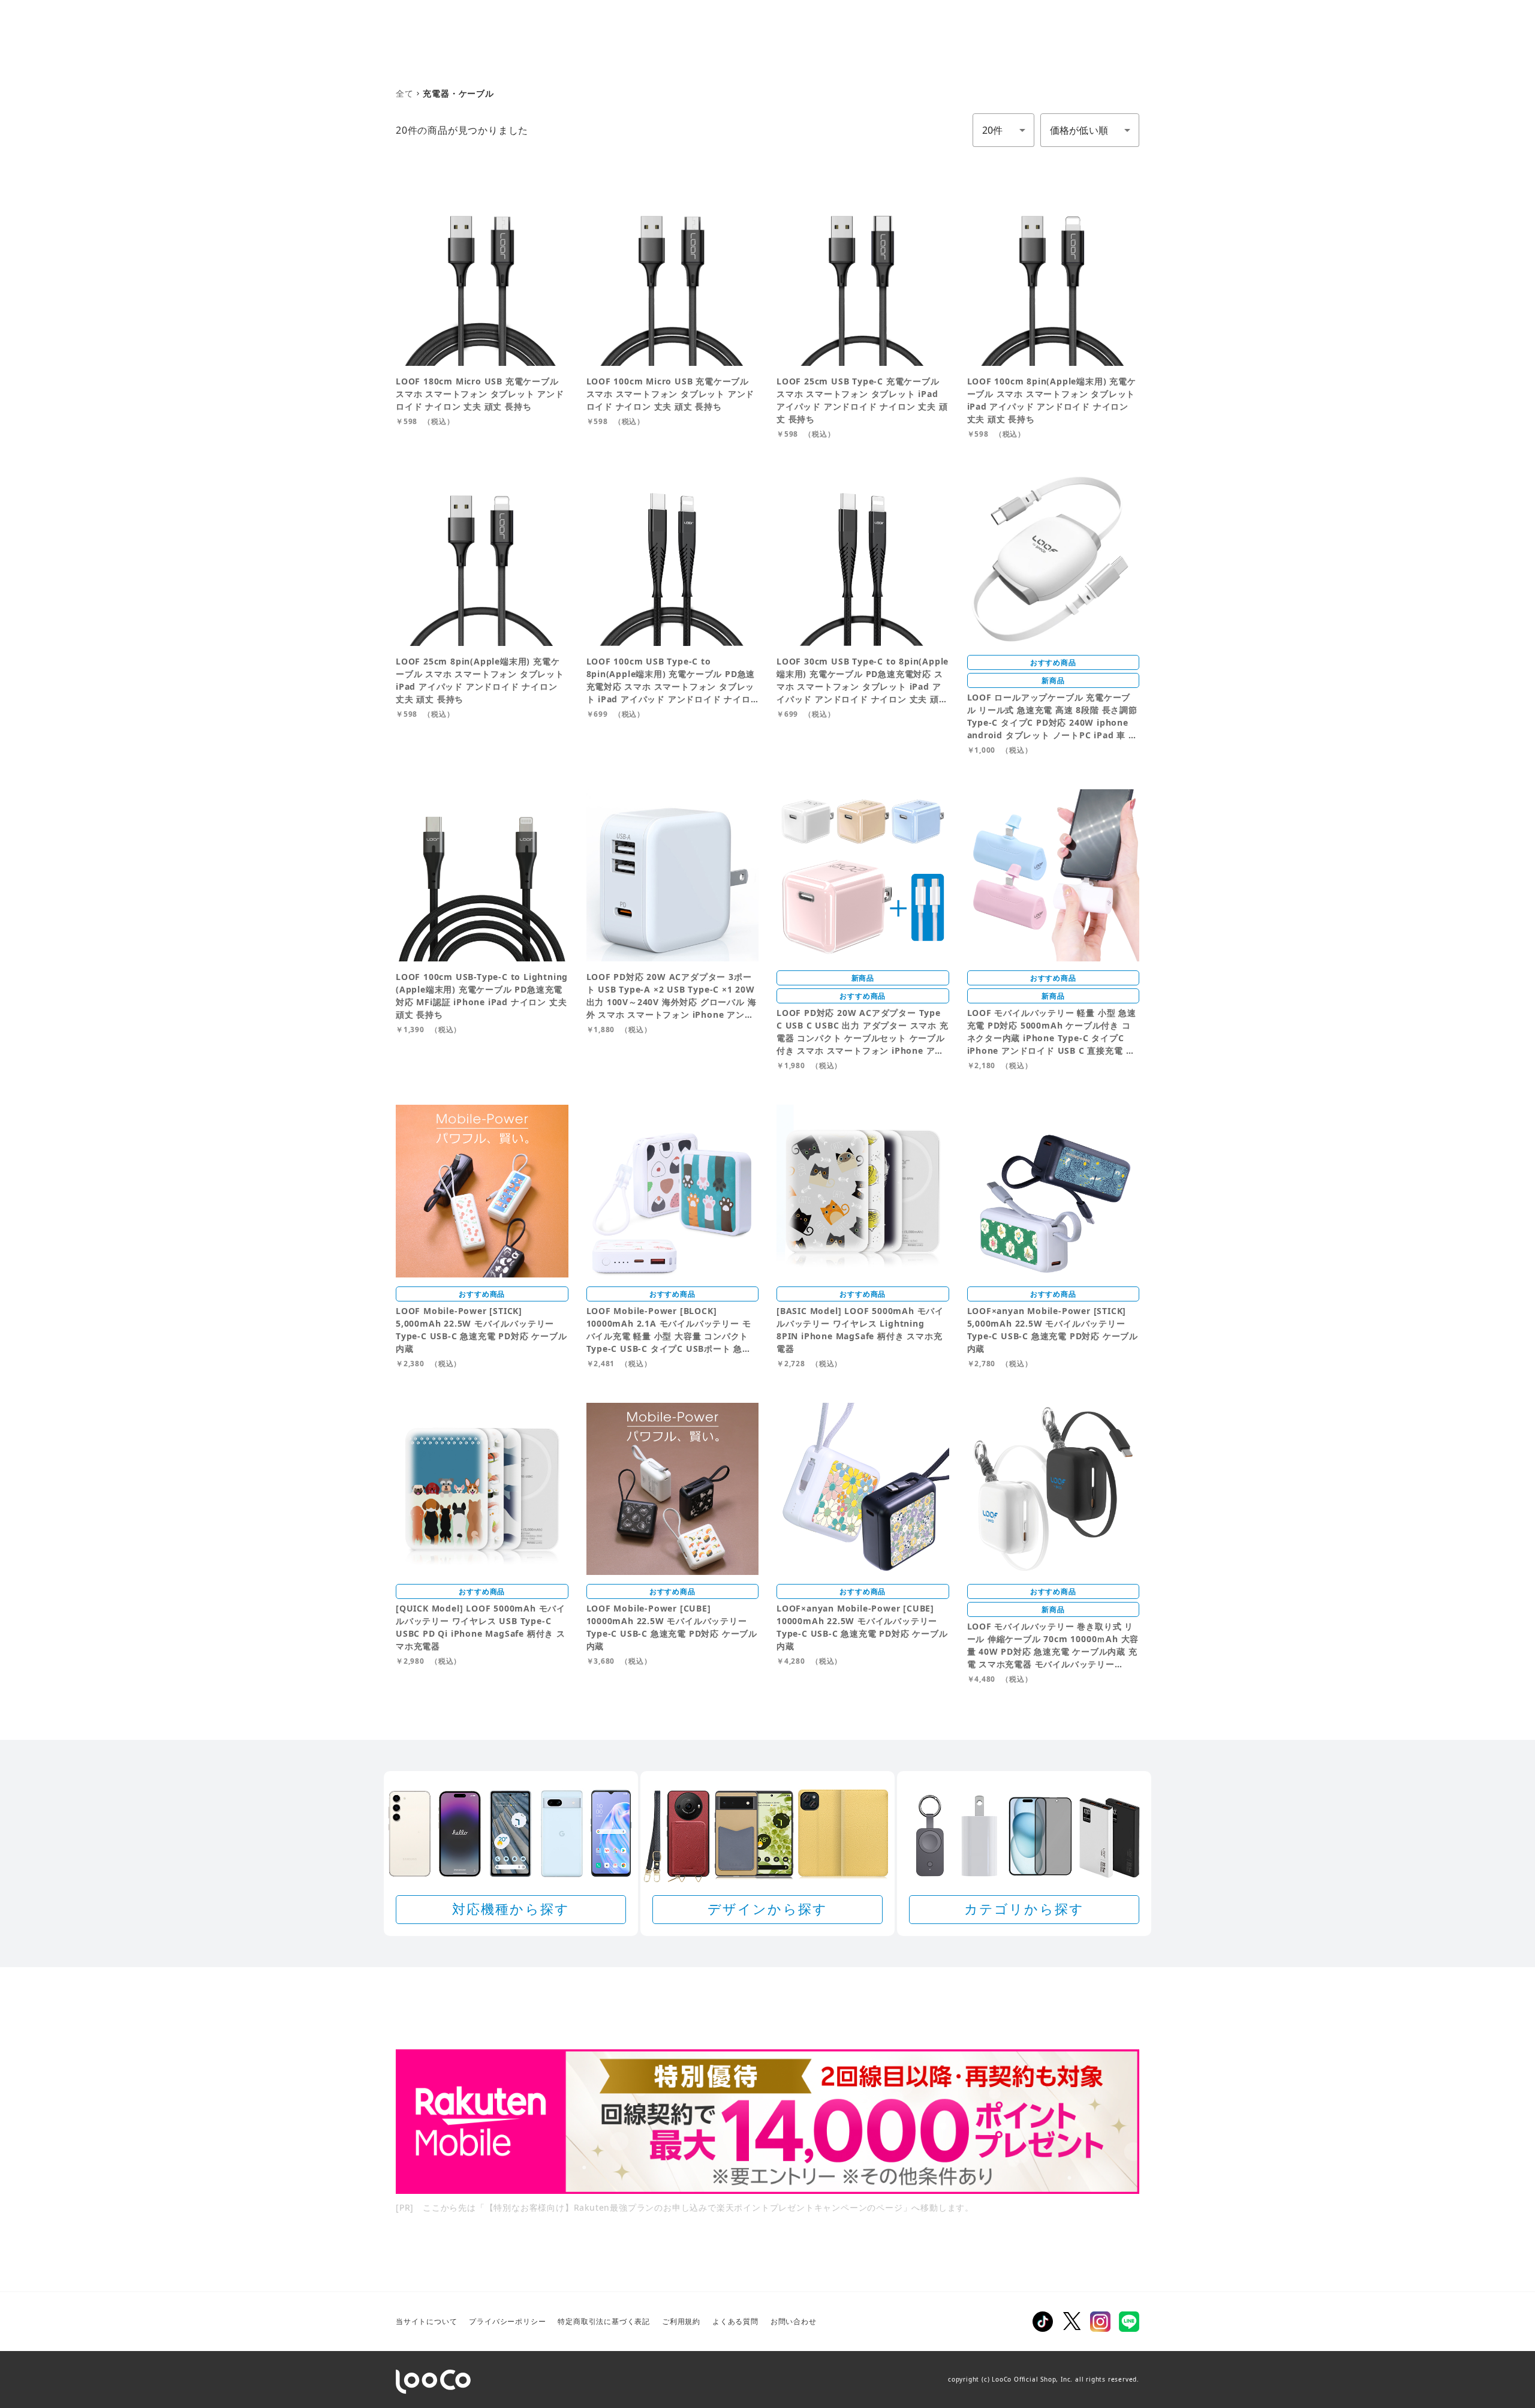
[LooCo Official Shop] (433, 2382)
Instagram (1100, 2322)
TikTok (1043, 2322)
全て (405, 93)
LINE (1129, 2322)
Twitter (1072, 2322)
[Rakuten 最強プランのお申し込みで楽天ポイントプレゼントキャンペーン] (767, 2122)
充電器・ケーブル (458, 93)
